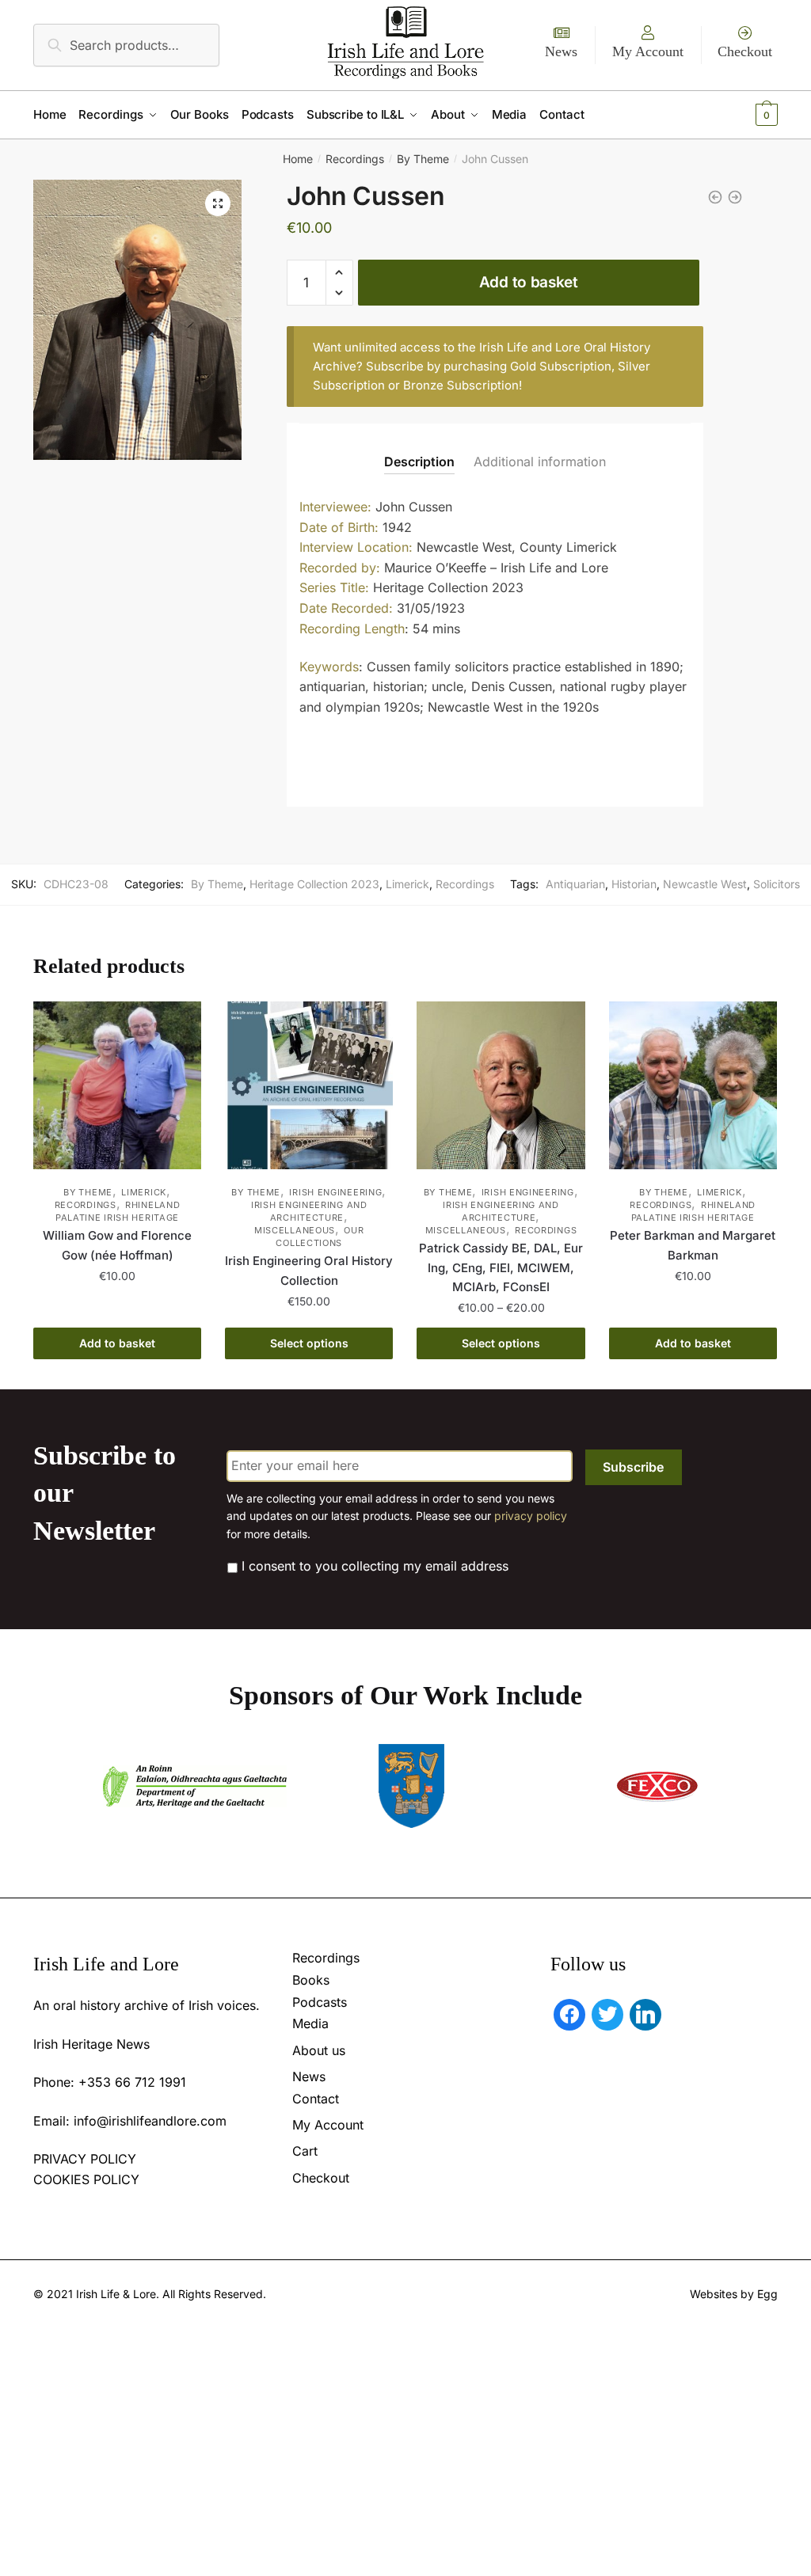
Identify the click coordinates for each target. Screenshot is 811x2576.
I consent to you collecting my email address (375, 1566)
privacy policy (531, 1516)
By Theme (423, 159)
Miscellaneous (295, 1230)
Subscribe (633, 1467)
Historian (634, 884)
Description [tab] (419, 462)
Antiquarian (575, 884)
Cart (305, 2151)
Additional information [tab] (540, 462)
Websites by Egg (734, 2294)
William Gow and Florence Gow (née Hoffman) (117, 1245)
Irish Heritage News (91, 2044)
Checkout (745, 51)
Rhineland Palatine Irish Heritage (118, 1211)
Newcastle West (705, 884)
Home (298, 159)
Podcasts (320, 2002)
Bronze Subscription (461, 385)
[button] (218, 203)
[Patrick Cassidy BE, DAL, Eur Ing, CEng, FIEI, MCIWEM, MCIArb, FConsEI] (501, 1085)
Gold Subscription (561, 366)
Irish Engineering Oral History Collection (309, 1270)
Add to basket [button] (117, 1343)
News (561, 51)
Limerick (407, 884)
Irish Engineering (335, 1192)
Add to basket (529, 282)
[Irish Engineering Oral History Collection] (309, 1085)
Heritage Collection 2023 (314, 884)
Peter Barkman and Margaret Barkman (693, 1245)
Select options (309, 1343)
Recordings (355, 159)
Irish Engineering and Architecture (309, 1211)
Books (311, 1980)
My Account (648, 51)
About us (319, 2050)
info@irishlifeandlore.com (150, 2121)
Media (310, 2023)
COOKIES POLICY (86, 2179)
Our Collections (320, 1237)
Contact (316, 2099)
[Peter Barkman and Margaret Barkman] (693, 1085)
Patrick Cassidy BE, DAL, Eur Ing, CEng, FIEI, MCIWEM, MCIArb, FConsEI (501, 1267)
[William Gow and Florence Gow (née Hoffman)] (117, 1085)
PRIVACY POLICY (85, 2159)
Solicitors (777, 884)
